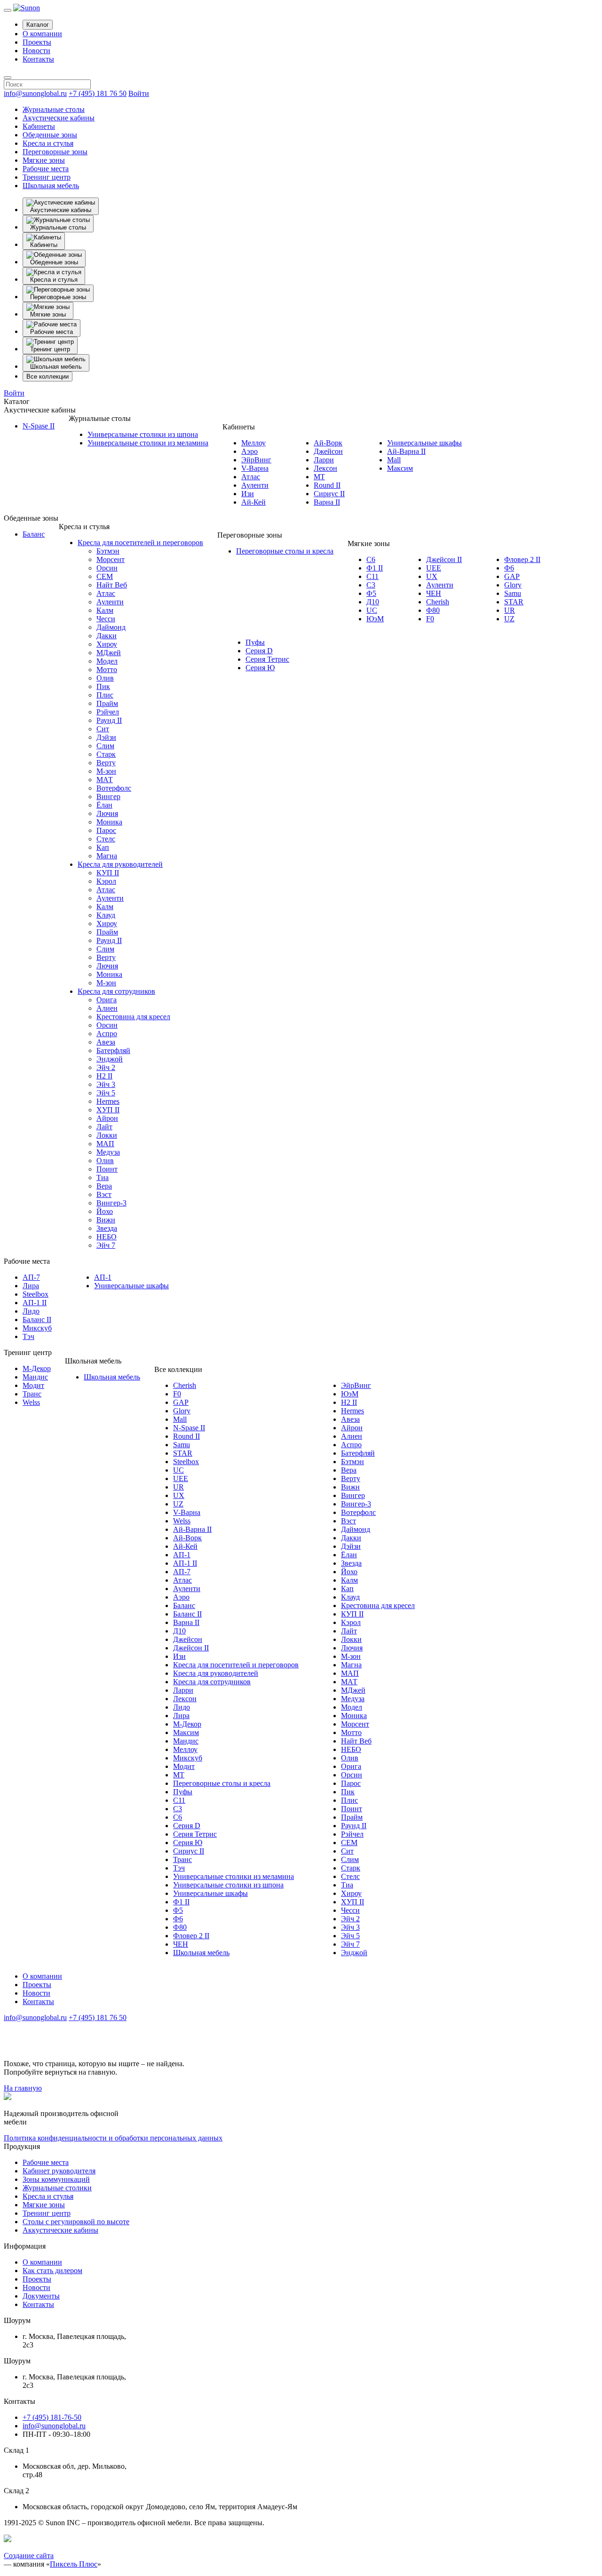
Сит (103, 729)
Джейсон (328, 451)
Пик (103, 686)
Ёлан (104, 805)
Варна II (327, 502)
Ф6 (509, 568)
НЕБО (107, 1237)
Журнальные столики (57, 2188)
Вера (104, 1186)
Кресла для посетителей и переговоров (140, 543)
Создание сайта (29, 2556)
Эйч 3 (106, 1084)
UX (432, 576)
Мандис (35, 1377)
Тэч (28, 1336)
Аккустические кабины (60, 2230)
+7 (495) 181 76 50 (98, 93)
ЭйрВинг (256, 460)
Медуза (108, 1152)
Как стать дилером (52, 2271)
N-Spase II (39, 426)
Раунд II (109, 720)
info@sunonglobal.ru (35, 93)
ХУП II (108, 1110)
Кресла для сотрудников (116, 991)
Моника (109, 822)
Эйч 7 (106, 1245)
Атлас (251, 477)
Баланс (34, 534)
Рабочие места (46, 169)
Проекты (37, 42)
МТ (319, 477)
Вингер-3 (111, 1203)
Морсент (111, 559)
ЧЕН (434, 593)
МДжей (109, 653)
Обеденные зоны (50, 135)
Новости (36, 51)
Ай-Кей (253, 502)
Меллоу (253, 443)
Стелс (106, 839)
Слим (105, 746)
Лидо (31, 1311)
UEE (434, 568)
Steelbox (36, 1294)
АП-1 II (35, 1303)
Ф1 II (375, 568)
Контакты (38, 59)
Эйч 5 (106, 1093)
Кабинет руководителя (59, 2171)
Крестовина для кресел (133, 1017)
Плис (105, 695)
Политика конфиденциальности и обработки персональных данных (113, 2138)
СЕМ (105, 576)
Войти (139, 93)
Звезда (107, 1228)
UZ (509, 619)
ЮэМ (375, 619)
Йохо (105, 1211)
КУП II (108, 873)
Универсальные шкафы (424, 443)
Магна (107, 856)
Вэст (104, 1194)
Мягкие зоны (44, 160)
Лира (31, 1286)
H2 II (104, 1076)
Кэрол (106, 881)
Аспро (107, 1034)
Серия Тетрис (267, 659)
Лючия (107, 813)
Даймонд (111, 627)
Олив (105, 678)
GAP (512, 576)
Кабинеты (39, 126)
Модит (33, 1385)
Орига (107, 1000)
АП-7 (31, 1277)
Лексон (325, 468)
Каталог (38, 25)
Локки (107, 1135)
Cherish (438, 602)
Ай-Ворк (328, 443)
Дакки (107, 636)
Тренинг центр (47, 177)
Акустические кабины (59, 118)
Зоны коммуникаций (56, 2179)
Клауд (106, 915)
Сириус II (329, 494)
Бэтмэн (108, 551)
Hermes (108, 1101)
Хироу (107, 644)
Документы (41, 2296)
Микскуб (37, 1328)
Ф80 (433, 610)
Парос (106, 830)
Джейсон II (444, 559)
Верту (106, 763)
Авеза (106, 1042)
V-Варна (255, 468)
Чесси (106, 619)
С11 (372, 576)
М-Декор (37, 1368)
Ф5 (371, 593)
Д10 (373, 602)
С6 (371, 559)
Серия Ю (260, 668)
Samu (513, 593)
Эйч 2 (106, 1067)
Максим (400, 468)
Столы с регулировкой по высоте (76, 2222)
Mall (394, 460)
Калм (105, 610)
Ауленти (255, 485)
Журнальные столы (54, 109)
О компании (42, 34)
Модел (107, 661)
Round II (327, 485)
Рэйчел (108, 712)
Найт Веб (112, 585)
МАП (105, 1144)
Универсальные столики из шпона (143, 434)
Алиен (107, 1008)
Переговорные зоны (55, 152)
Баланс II (37, 1320)
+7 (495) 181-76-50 (52, 2417)
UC (372, 610)
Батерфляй (113, 1050)
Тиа (103, 1177)
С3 (371, 585)
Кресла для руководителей (120, 864)
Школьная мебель (51, 186)
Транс (32, 1394)
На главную (23, 2088)
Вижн (106, 1220)
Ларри (324, 460)
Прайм (107, 703)
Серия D (259, 651)
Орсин (107, 568)
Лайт (104, 1127)
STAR (514, 602)
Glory (513, 585)
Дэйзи (106, 737)
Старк (106, 754)
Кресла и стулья (48, 143)
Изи (248, 494)
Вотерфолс (114, 788)
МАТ (105, 780)
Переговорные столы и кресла (285, 551)
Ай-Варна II (406, 451)
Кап (103, 847)
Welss (31, 1402)
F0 (430, 619)
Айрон (107, 1118)
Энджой (110, 1059)
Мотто (107, 670)
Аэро (250, 451)
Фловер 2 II (522, 559)
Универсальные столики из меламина (148, 443)
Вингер (108, 797)
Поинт (107, 1169)
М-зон (106, 771)
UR (510, 610)
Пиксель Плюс (74, 2564)
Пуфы (255, 642)
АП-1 (103, 1277)
